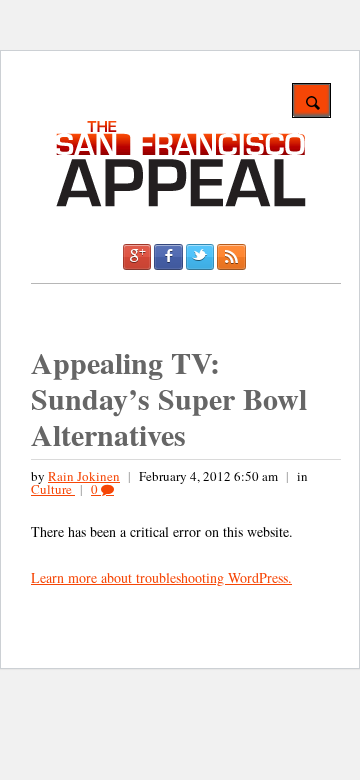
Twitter (200, 257)
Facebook (168, 257)
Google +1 (137, 257)
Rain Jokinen (84, 476)
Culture (53, 489)
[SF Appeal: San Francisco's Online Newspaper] (181, 203)
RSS (231, 257)
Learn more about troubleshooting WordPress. (161, 577)
